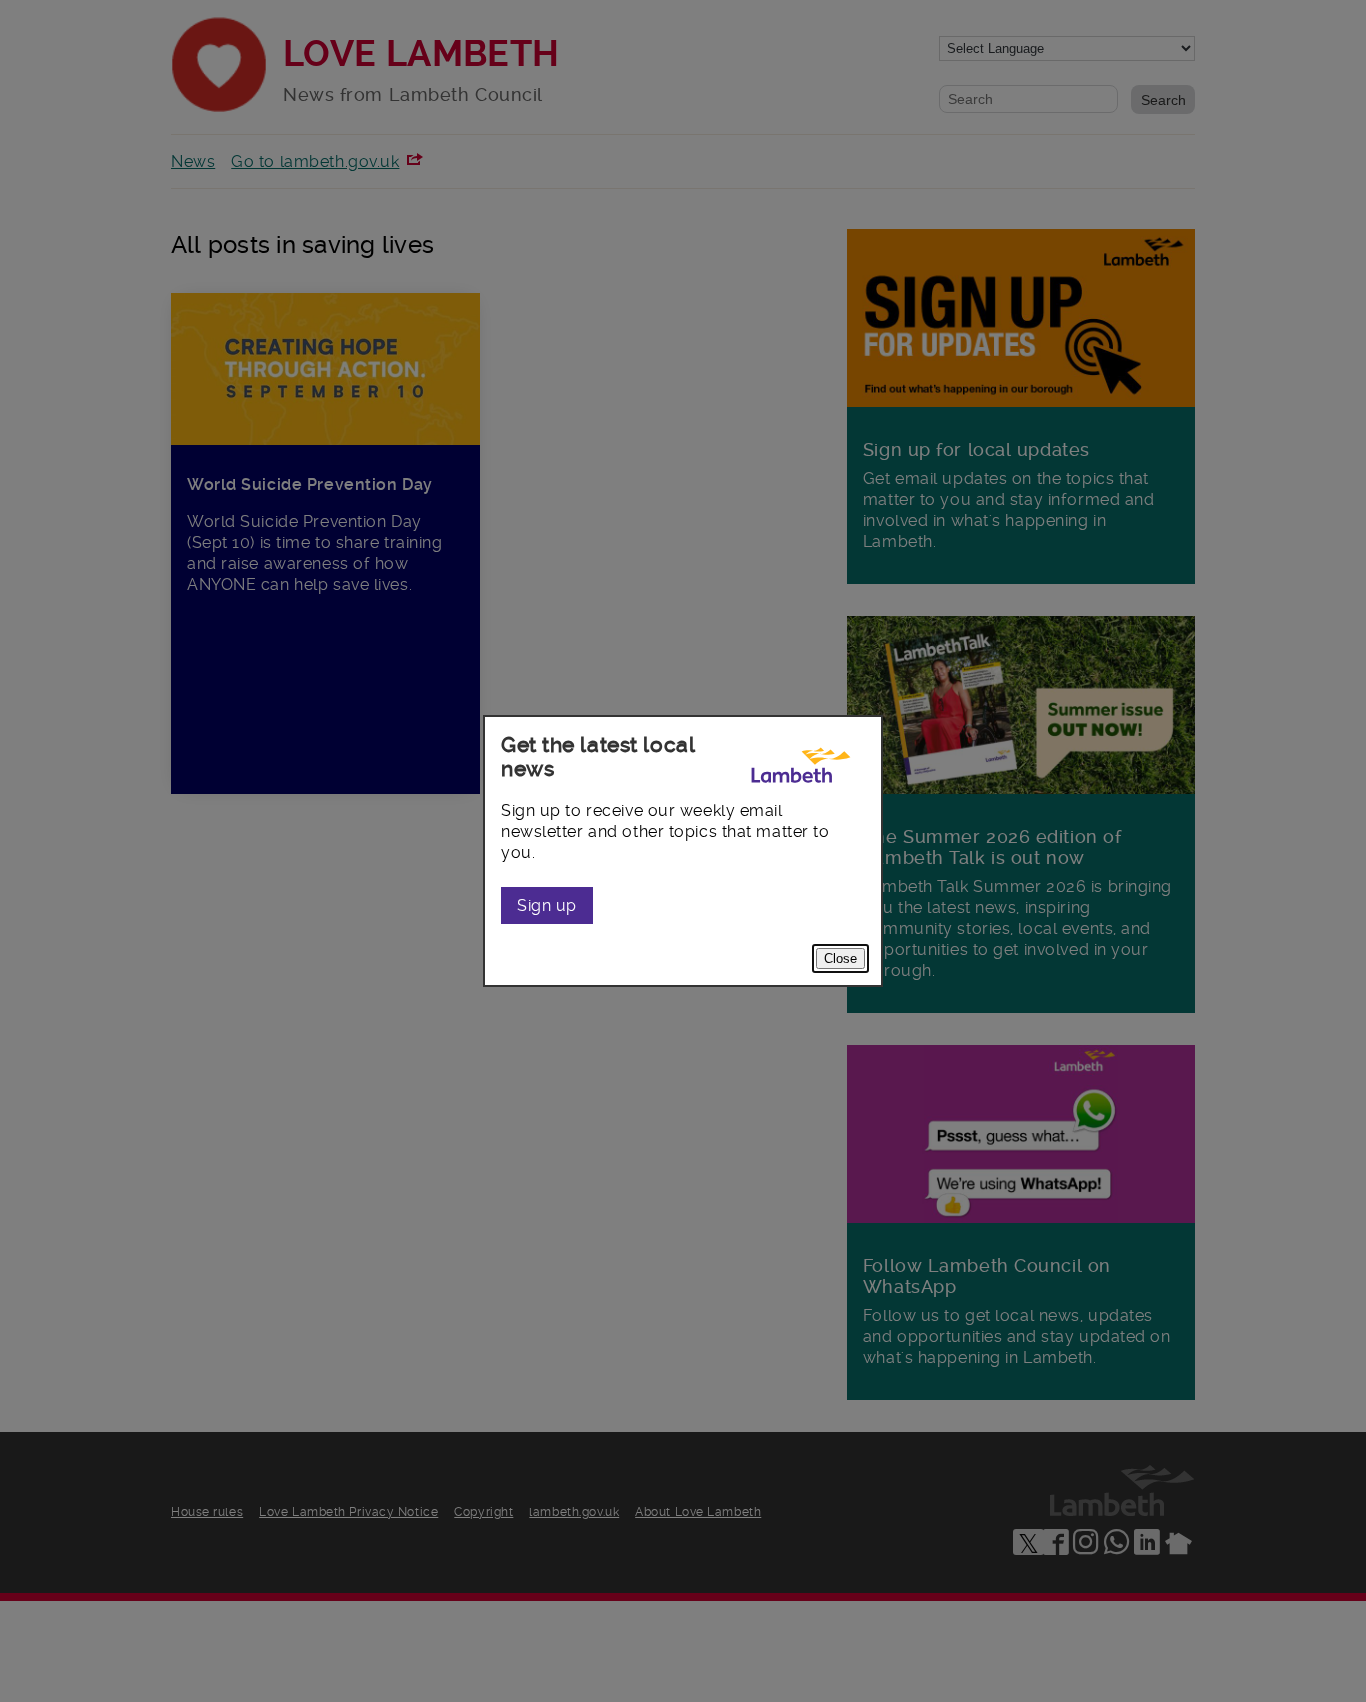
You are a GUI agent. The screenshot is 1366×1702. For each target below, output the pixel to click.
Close (840, 958)
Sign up (547, 905)
